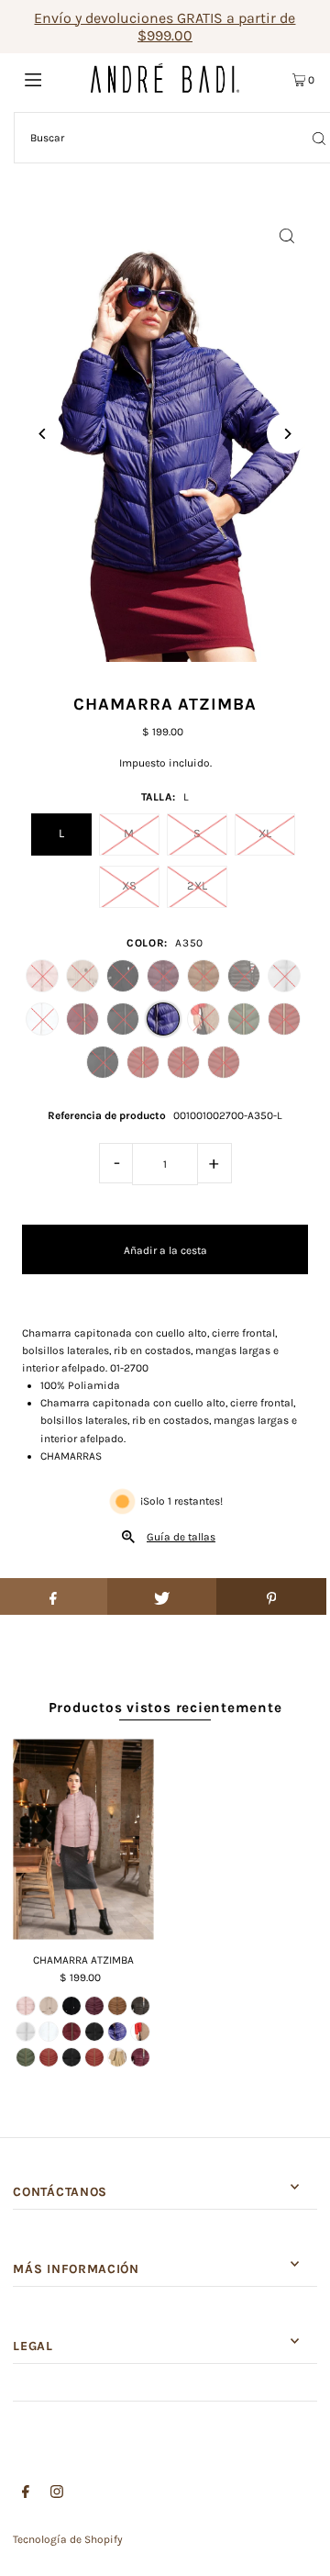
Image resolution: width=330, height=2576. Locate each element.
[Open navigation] (53, 78)
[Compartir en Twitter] (162, 1596)
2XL (197, 885)
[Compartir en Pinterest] (271, 1596)
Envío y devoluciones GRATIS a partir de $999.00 (165, 27)
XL (265, 833)
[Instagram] (57, 2494)
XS (129, 885)
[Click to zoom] (287, 235)
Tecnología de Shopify (68, 2539)
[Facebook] (26, 2494)
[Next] (287, 434)
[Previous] (43, 434)
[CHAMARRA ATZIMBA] (83, 1839)
